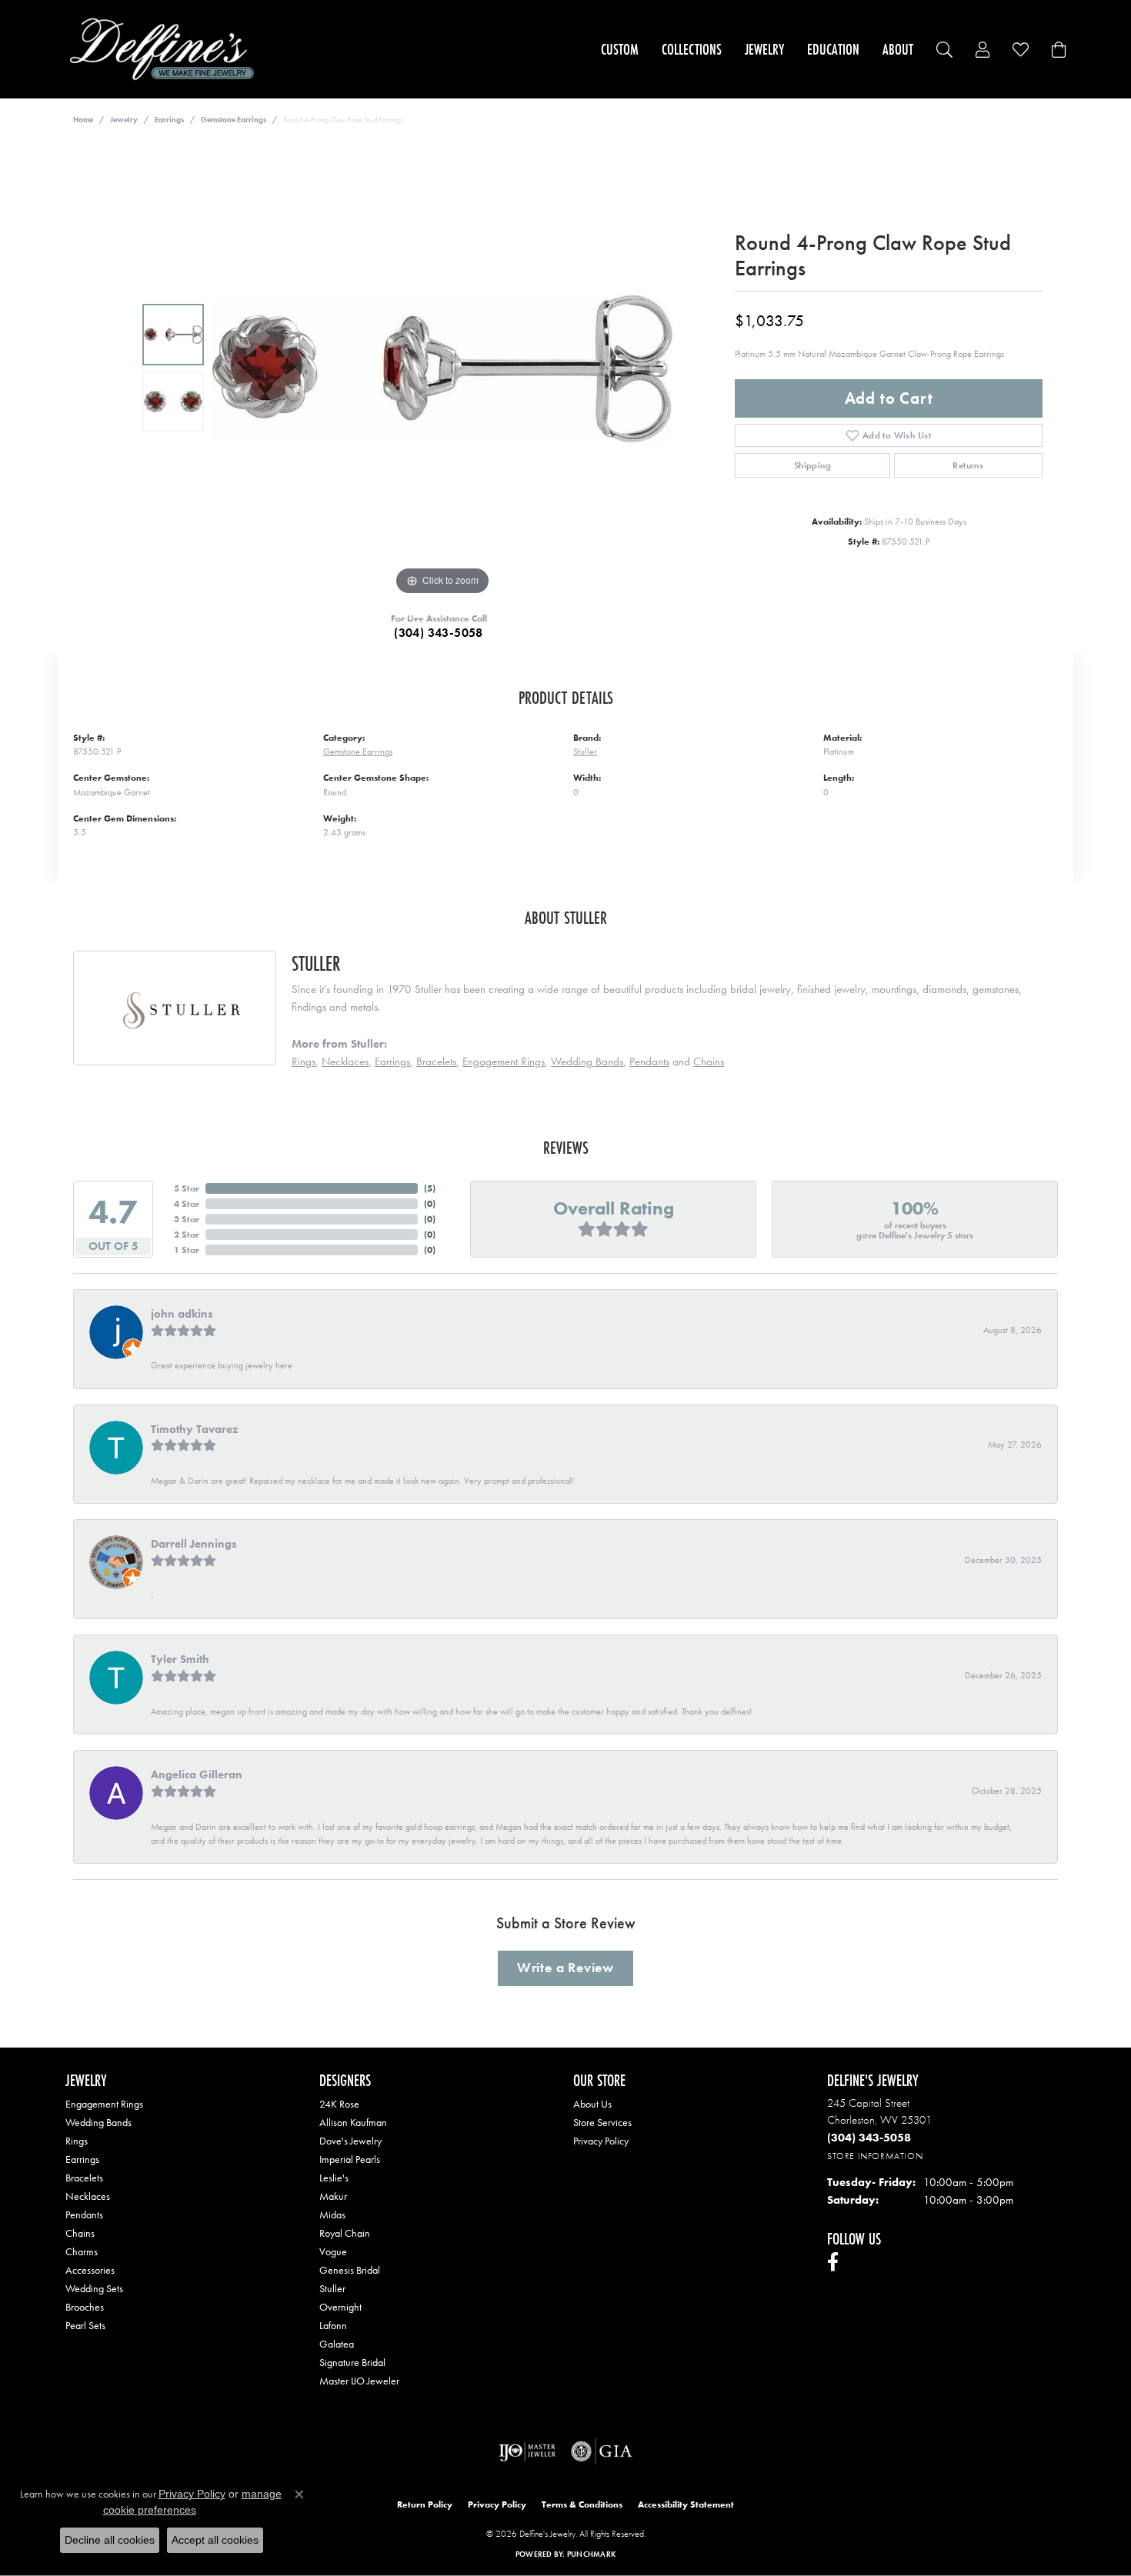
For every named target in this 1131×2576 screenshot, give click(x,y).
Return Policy (425, 2504)
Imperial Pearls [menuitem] (350, 2159)
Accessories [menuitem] (90, 2270)
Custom (620, 49)
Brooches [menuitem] (85, 2307)
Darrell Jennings (194, 1544)
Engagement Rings (504, 1061)
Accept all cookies (215, 2540)
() (430, 1188)
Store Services (602, 2122)
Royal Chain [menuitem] (345, 2233)
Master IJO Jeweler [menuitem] (359, 2381)
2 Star (187, 1235)
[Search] (944, 50)
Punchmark (591, 2554)
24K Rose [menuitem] (339, 2104)
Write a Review (565, 1968)
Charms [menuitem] (82, 2251)
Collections (692, 49)
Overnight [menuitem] (340, 2307)
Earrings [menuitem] (82, 2159)
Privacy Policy (601, 2141)
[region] (442, 368)
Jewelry (764, 49)
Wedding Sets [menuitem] (94, 2288)
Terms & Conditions (582, 2504)
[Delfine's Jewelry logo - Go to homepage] (166, 49)
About (898, 49)
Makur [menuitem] (333, 2196)
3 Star (187, 1219)
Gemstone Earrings (234, 120)
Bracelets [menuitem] (84, 2178)
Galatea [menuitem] (337, 2344)
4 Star (187, 1204)
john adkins (182, 1314)
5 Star (187, 1188)
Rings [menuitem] (77, 2141)
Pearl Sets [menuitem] (85, 2325)
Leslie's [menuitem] (334, 2178)
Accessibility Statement (686, 2504)
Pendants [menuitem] (84, 2214)
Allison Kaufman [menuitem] (353, 2122)
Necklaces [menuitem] (88, 2196)
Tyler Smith (180, 1659)
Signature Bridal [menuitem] (352, 2362)
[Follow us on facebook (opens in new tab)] (833, 2262)
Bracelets (436, 1061)
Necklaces (345, 1061)
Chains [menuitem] (80, 2233)
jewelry (124, 120)
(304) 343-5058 (439, 633)
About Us (592, 2104)
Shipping (812, 465)
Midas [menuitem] (332, 2214)
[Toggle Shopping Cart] (1059, 50)
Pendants (649, 1061)
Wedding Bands (587, 1061)
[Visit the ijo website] (527, 2451)
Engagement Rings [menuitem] (104, 2104)
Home (83, 120)
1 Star (187, 1250)
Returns (968, 465)
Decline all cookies (110, 2540)
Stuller (585, 751)
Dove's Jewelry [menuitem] (350, 2141)
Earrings (169, 120)
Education (833, 49)
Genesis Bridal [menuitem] (350, 2270)
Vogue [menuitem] (333, 2251)
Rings (304, 1061)
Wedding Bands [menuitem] (98, 2122)
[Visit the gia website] (602, 2451)
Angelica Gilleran (197, 1775)
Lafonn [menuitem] (333, 2325)
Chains (709, 1061)
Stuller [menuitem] (332, 2288)
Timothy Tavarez (194, 1429)
